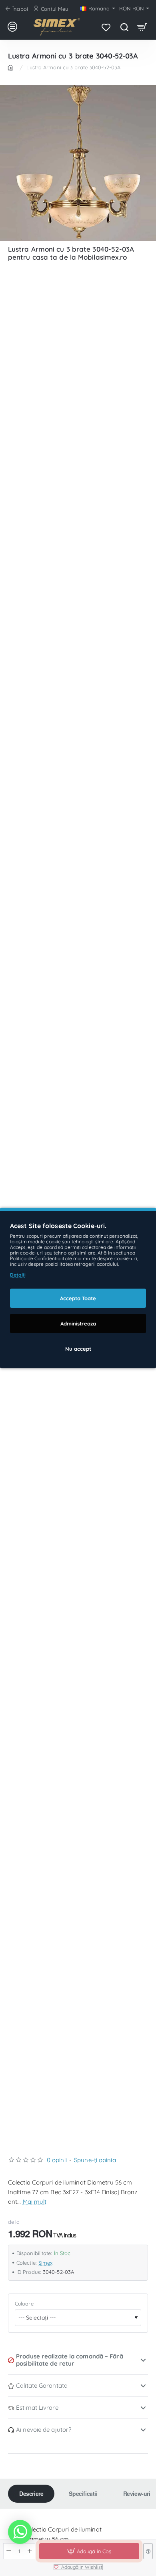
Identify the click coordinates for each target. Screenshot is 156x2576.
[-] (9, 2551)
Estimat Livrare (37, 2408)
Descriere (31, 2493)
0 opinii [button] (57, 2160)
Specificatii (83, 2493)
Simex (46, 2263)
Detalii (18, 1275)
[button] (89, 2551)
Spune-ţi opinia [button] (95, 2160)
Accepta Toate (78, 1298)
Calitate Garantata (42, 2385)
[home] (12, 67)
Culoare (24, 2304)
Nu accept (78, 1349)
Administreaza (78, 1323)
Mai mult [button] (35, 2202)
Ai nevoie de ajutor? (44, 2430)
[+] (30, 2551)
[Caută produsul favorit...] (124, 27)
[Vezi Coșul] (142, 27)
